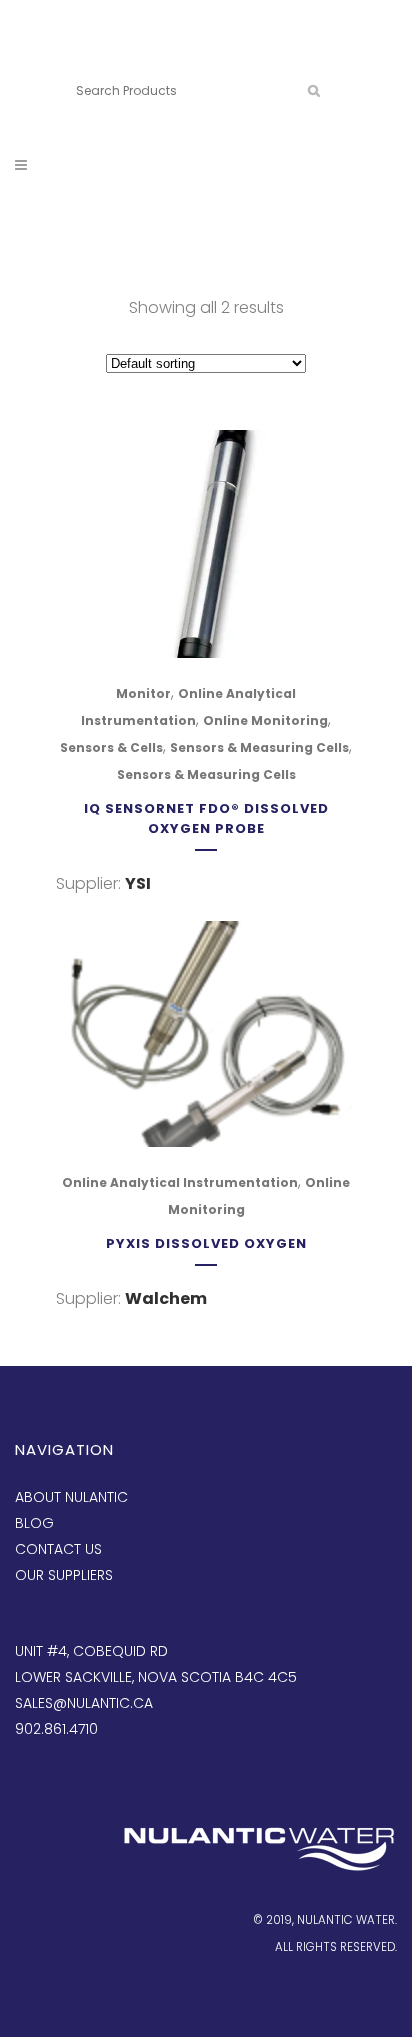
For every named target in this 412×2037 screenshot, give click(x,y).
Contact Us (58, 1549)
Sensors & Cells (111, 747)
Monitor (143, 693)
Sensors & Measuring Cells (259, 747)
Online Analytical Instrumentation (180, 1182)
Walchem (166, 1298)
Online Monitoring (265, 720)
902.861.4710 (169, 57)
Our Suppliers (64, 1575)
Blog (34, 1523)
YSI (138, 883)
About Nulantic (71, 1497)
